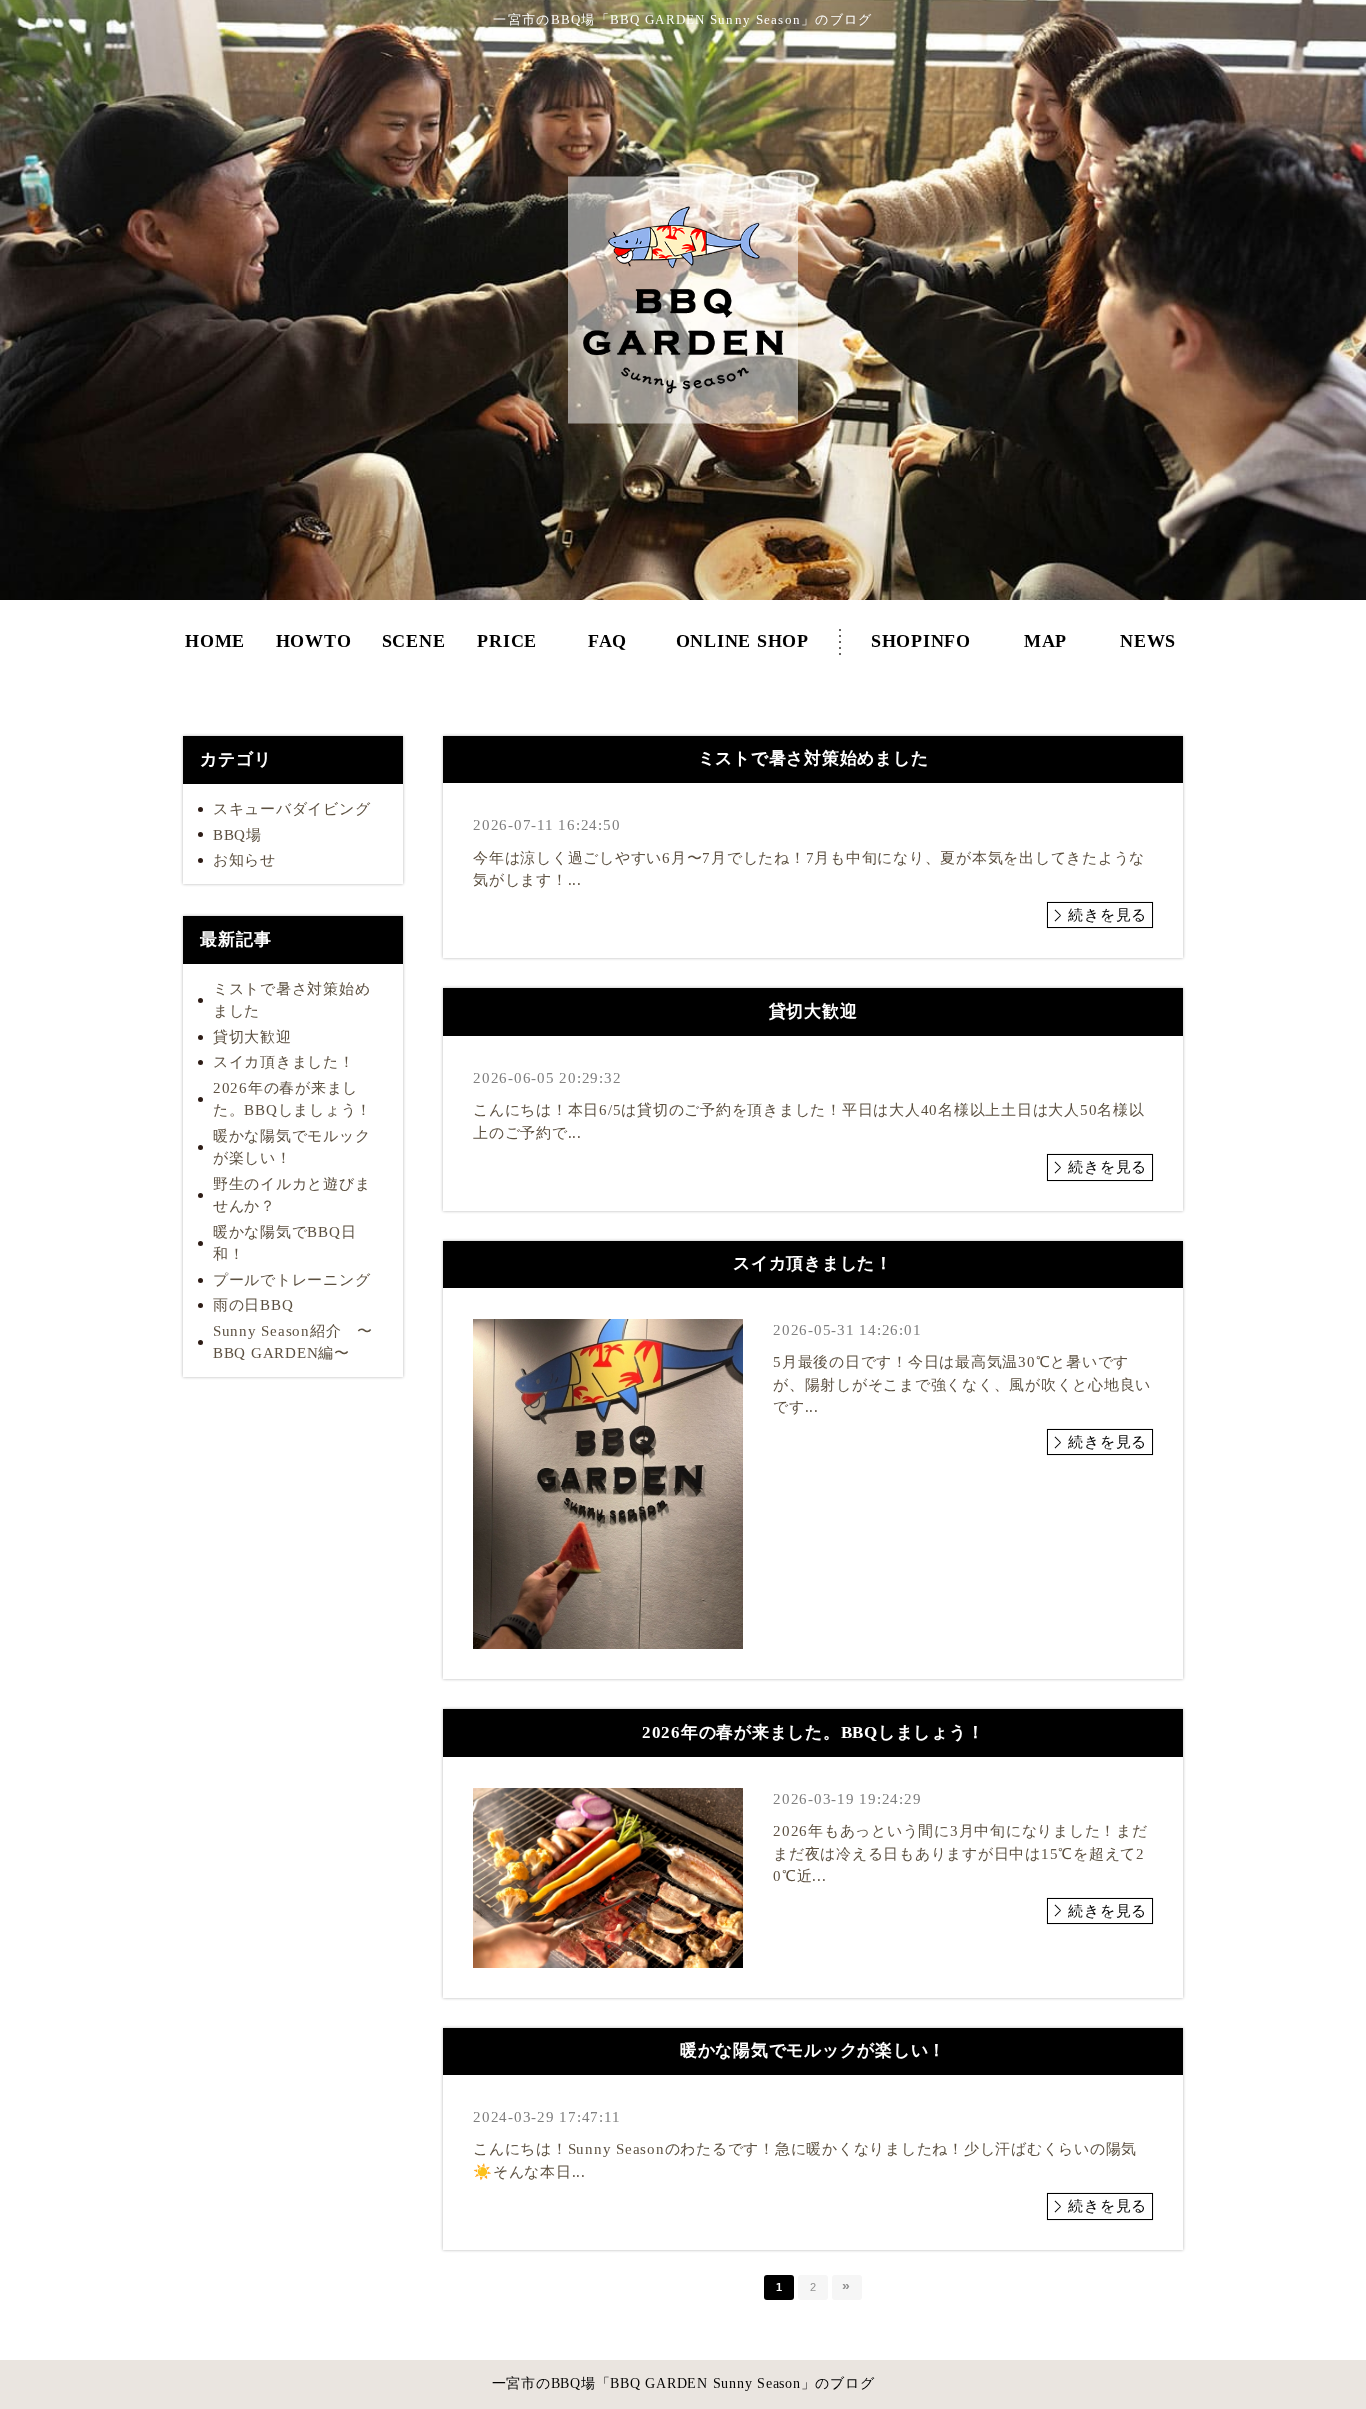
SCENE (414, 651)
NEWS (1148, 651)
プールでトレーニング (292, 1280)
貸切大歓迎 (252, 1037)
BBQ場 (237, 835)
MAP (1045, 651)
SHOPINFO (921, 651)
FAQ (607, 651)
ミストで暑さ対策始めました (292, 1000)
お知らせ (244, 860)
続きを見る (1107, 915)
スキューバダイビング (292, 809)
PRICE (507, 651)
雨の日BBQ (253, 1305)
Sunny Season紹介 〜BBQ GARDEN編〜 (293, 1342)
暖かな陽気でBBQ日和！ (285, 1243)
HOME (215, 651)
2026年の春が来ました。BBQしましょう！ (292, 1099)
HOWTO (313, 651)
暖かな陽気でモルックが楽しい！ (292, 1147)
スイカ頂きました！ (284, 1062)
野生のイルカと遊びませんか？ (292, 1195)
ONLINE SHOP (742, 651)
